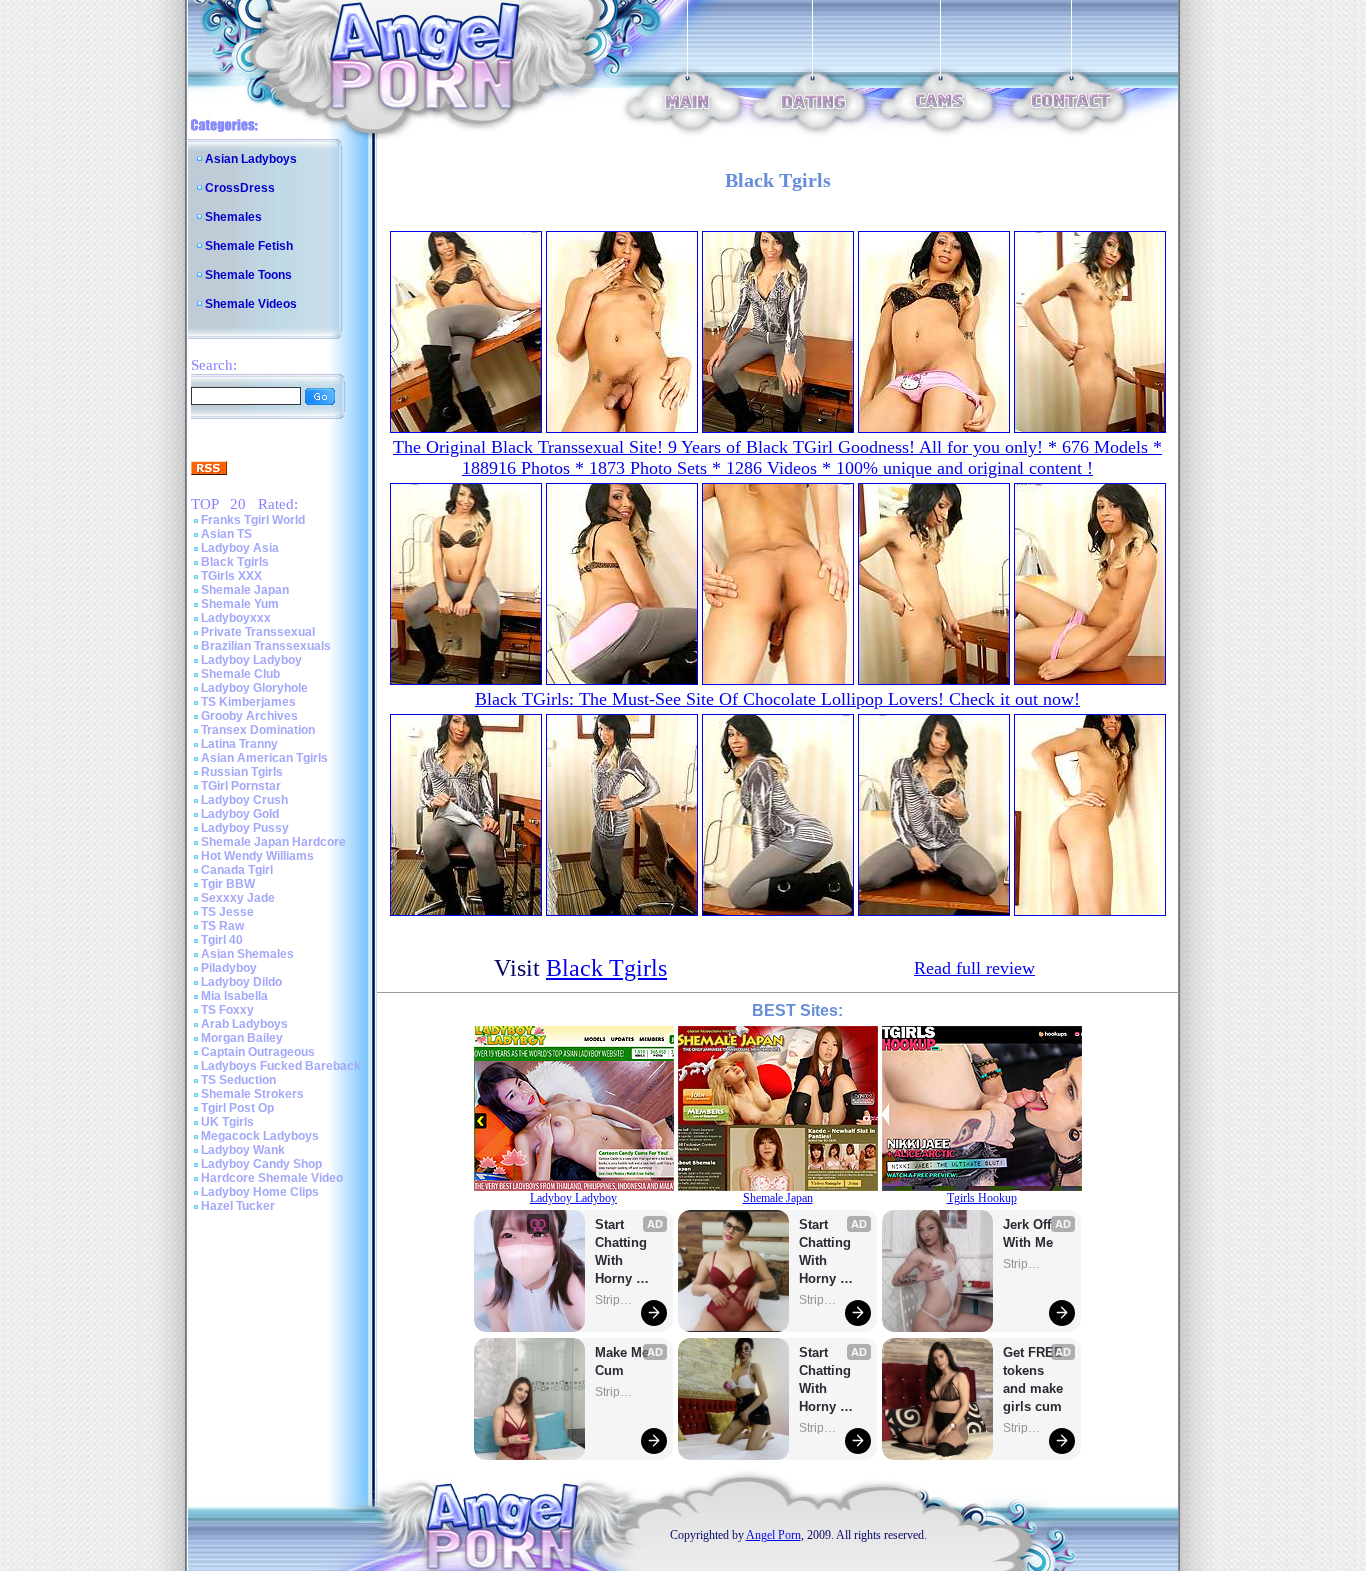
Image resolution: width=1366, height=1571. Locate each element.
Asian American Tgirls (264, 758)
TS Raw (222, 926)
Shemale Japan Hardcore (273, 842)
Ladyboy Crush (244, 800)
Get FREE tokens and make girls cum (1033, 1379)
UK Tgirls (227, 1122)
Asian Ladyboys (251, 159)
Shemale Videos (251, 304)
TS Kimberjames (248, 702)
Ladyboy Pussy (245, 828)
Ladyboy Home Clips (260, 1192)
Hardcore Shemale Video (272, 1178)
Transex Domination (258, 730)
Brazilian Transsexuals (266, 646)
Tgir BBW (228, 884)
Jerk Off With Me (1029, 1233)
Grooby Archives (249, 716)
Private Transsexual (258, 632)
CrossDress (240, 188)
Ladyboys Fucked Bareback (281, 1066)
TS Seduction (238, 1080)
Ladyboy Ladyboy (251, 660)
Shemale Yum (240, 604)
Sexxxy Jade (238, 898)
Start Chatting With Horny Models (623, 1252)
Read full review (974, 968)
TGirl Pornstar (241, 786)
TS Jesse (227, 912)
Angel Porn (773, 1535)
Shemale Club (240, 674)
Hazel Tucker (238, 1206)
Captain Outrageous (258, 1052)
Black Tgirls (235, 562)
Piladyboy (229, 968)
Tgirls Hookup (982, 1198)
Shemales (233, 217)
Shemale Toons (248, 275)
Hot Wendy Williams (257, 856)
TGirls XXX (231, 576)
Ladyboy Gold (240, 814)
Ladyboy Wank (243, 1150)
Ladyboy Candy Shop (261, 1164)
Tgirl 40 (222, 940)
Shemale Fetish (249, 246)
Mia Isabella (234, 996)
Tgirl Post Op (237, 1108)
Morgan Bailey (242, 1038)
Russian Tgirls (242, 772)
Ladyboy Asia (240, 548)
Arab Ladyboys (244, 1024)
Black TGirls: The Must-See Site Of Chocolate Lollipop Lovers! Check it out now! (777, 699)
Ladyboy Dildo (241, 982)
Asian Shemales (247, 954)
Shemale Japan (245, 590)
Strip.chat (615, 1300)
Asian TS (226, 534)
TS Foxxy (227, 1010)
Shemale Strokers (252, 1094)
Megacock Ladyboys (260, 1136)
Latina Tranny (239, 744)
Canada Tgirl (237, 870)
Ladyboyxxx (236, 618)
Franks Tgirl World (253, 520)
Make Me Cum (624, 1361)
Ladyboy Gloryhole (254, 688)
